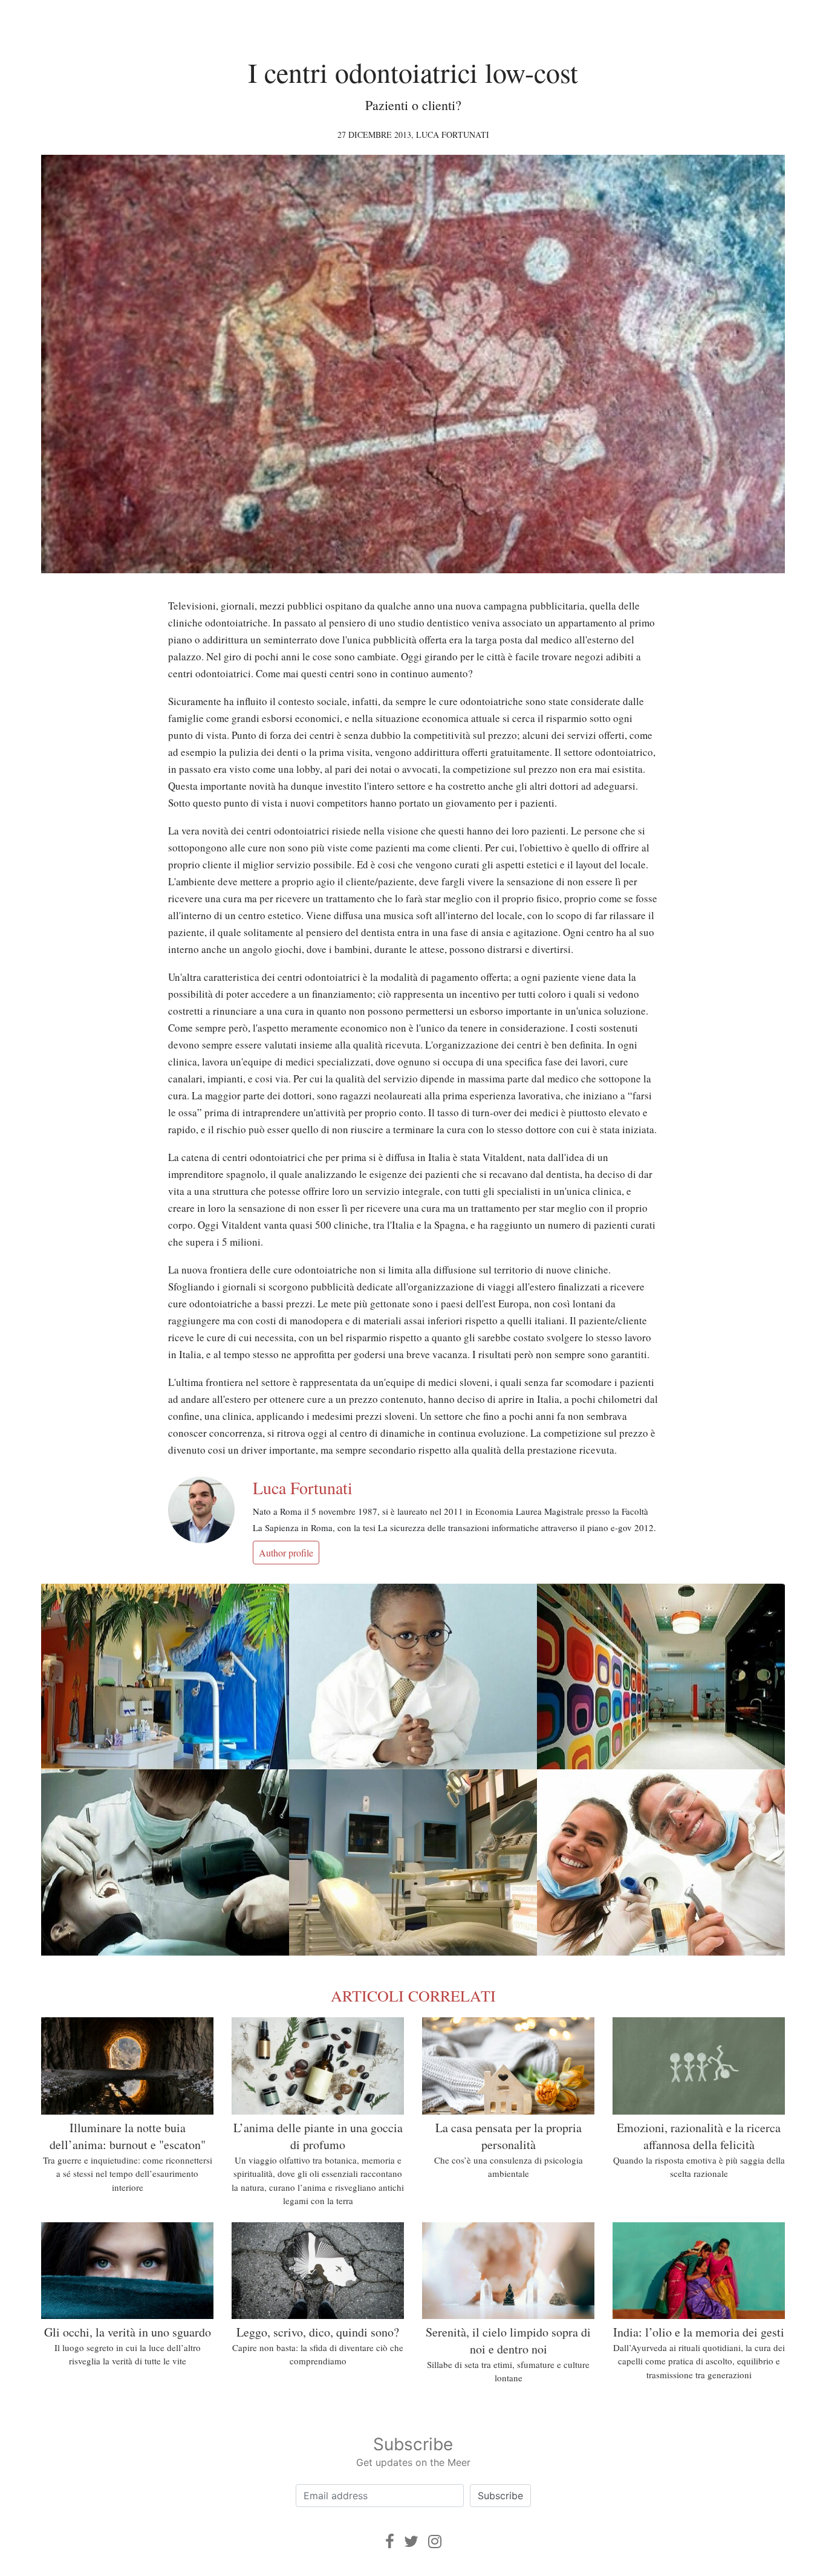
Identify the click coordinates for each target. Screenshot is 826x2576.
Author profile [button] (286, 1553)
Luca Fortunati (453, 135)
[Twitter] (411, 2541)
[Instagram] (435, 2541)
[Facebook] (390, 2541)
